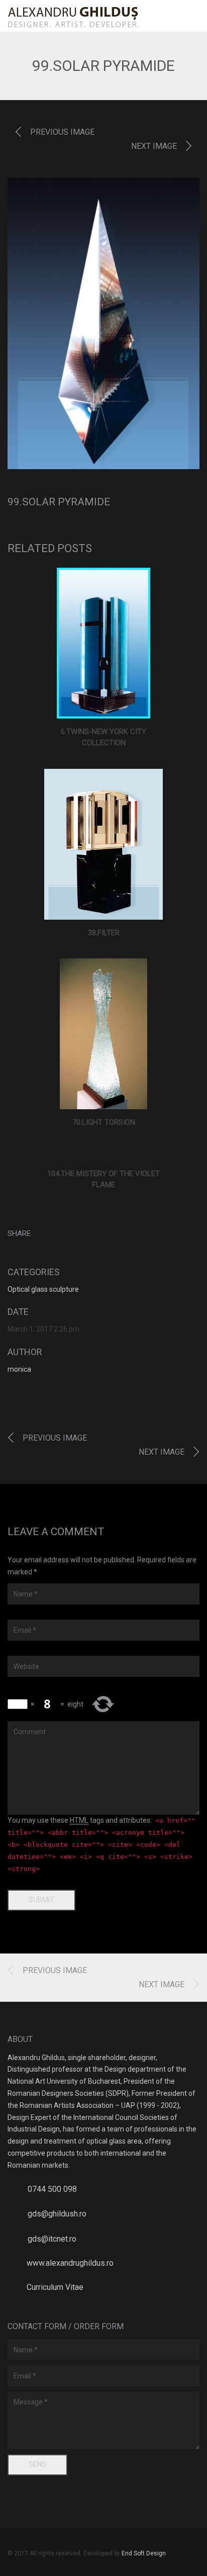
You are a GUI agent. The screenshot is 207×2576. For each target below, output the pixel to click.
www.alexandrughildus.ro (70, 2263)
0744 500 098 (52, 2189)
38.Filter (104, 933)
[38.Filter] (104, 844)
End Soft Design (144, 2553)
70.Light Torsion (104, 1122)
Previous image (62, 132)
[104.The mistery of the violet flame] (104, 1154)
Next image (154, 146)
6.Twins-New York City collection (103, 737)
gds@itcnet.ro (52, 2239)
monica (19, 1369)
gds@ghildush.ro (57, 2214)
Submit (41, 1900)
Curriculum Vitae (55, 2287)
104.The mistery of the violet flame (103, 1179)
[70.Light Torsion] (104, 1034)
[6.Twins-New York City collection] (104, 643)
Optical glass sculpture (43, 1289)
